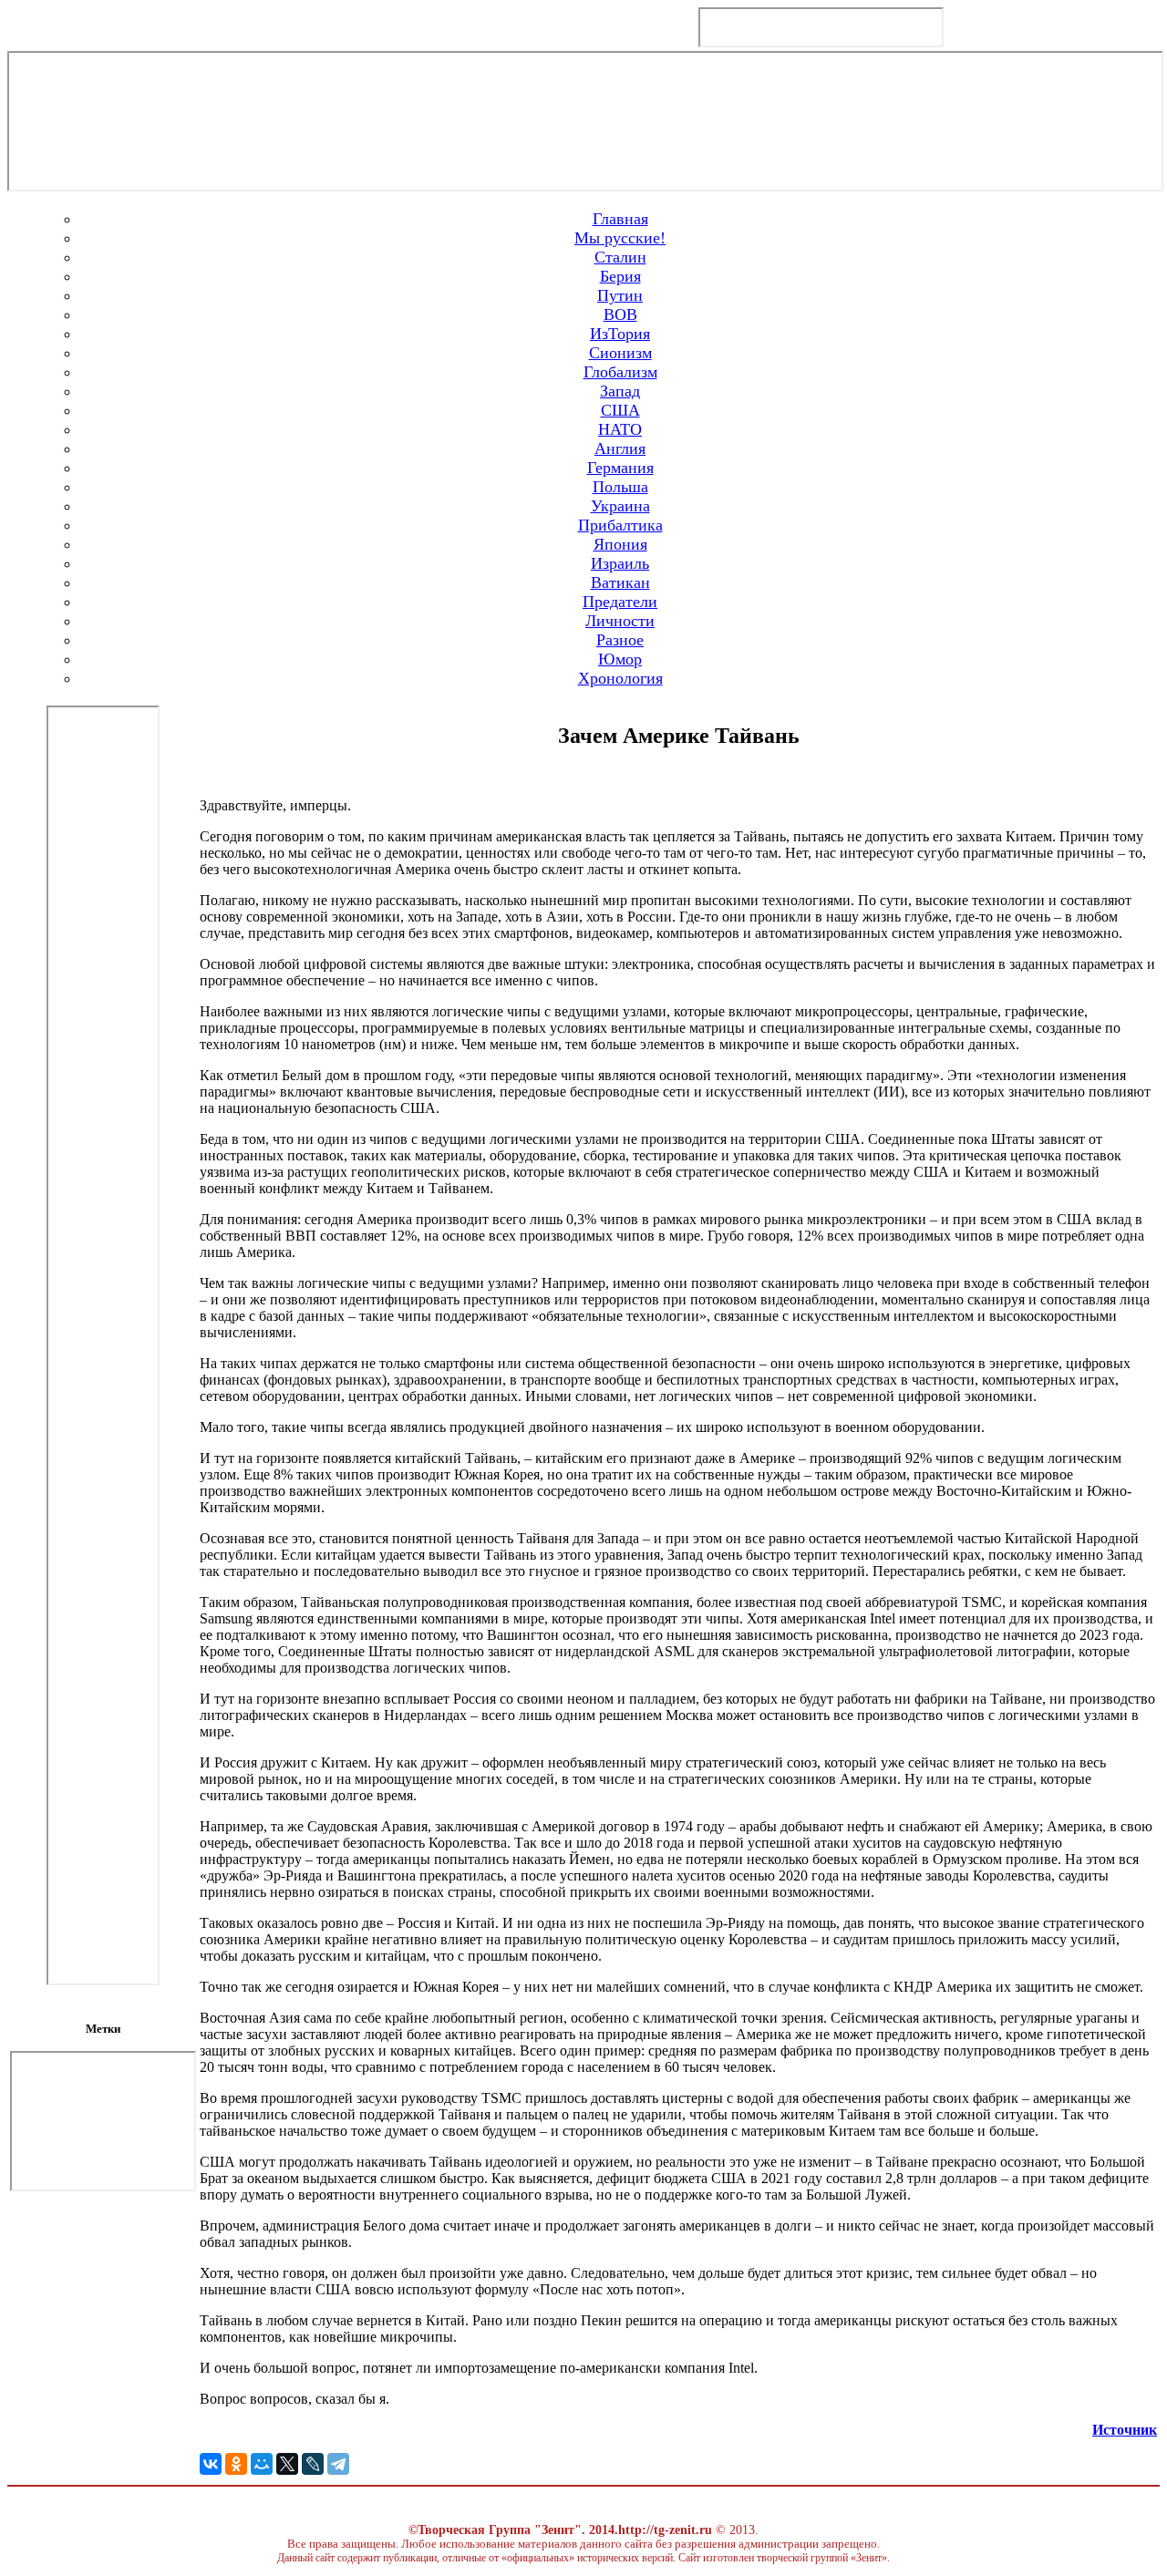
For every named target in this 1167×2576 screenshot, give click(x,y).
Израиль (620, 563)
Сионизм (620, 353)
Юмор (620, 659)
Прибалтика (620, 525)
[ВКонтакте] (211, 2464)
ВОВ (620, 314)
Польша (620, 487)
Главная (620, 219)
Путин (620, 295)
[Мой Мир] (262, 2464)
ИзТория (620, 334)
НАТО (620, 429)
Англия (620, 448)
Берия (620, 276)
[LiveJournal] (313, 2464)
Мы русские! (620, 238)
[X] (287, 2464)
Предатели (620, 602)
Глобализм (620, 372)
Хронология (620, 678)
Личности (620, 621)
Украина (620, 506)
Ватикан (620, 582)
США (620, 410)
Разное (620, 640)
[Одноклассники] (236, 2464)
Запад (620, 391)
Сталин (620, 257)
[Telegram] (338, 2464)
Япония (620, 544)
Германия (620, 468)
